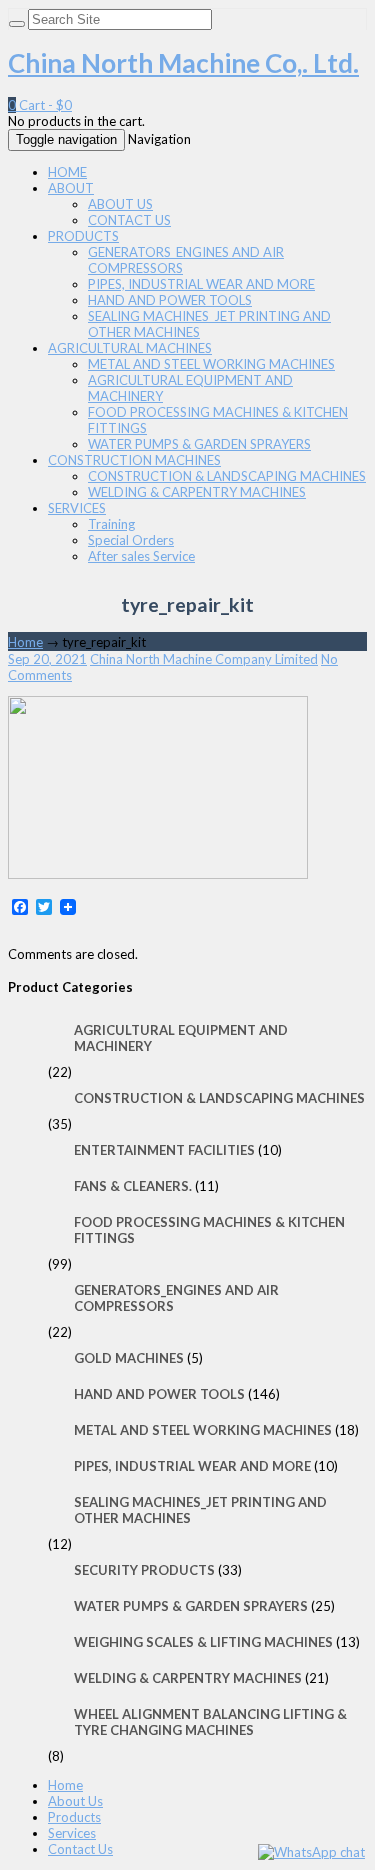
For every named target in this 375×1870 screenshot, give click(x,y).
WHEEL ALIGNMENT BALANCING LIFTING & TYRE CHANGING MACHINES (210, 1722)
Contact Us (80, 1849)
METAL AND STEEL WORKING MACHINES (211, 364)
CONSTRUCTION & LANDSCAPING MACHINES (227, 476)
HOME (67, 172)
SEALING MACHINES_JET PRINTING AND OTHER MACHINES (200, 1510)
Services (72, 1833)
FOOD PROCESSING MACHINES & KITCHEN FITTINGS (209, 1230)
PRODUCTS (83, 236)
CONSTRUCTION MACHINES (134, 460)
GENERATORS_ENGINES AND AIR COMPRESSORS (176, 1298)
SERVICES (77, 508)
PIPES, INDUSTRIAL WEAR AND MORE (201, 284)
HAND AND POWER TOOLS (170, 300)
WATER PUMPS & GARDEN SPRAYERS (199, 444)
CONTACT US (129, 220)
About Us (75, 1801)
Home (25, 642)
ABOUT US (120, 204)
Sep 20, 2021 (47, 659)
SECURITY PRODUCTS (144, 1570)
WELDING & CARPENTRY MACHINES (197, 492)
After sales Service (141, 556)
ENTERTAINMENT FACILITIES (164, 1150)
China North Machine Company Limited (204, 659)
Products (74, 1817)
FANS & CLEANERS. (133, 1186)
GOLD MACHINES (129, 1358)
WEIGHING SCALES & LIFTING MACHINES (203, 1642)
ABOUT (71, 188)
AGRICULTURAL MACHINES (130, 348)
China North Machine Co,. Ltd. (183, 63)
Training (111, 524)
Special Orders (131, 540)
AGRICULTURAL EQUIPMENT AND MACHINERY (181, 1038)
